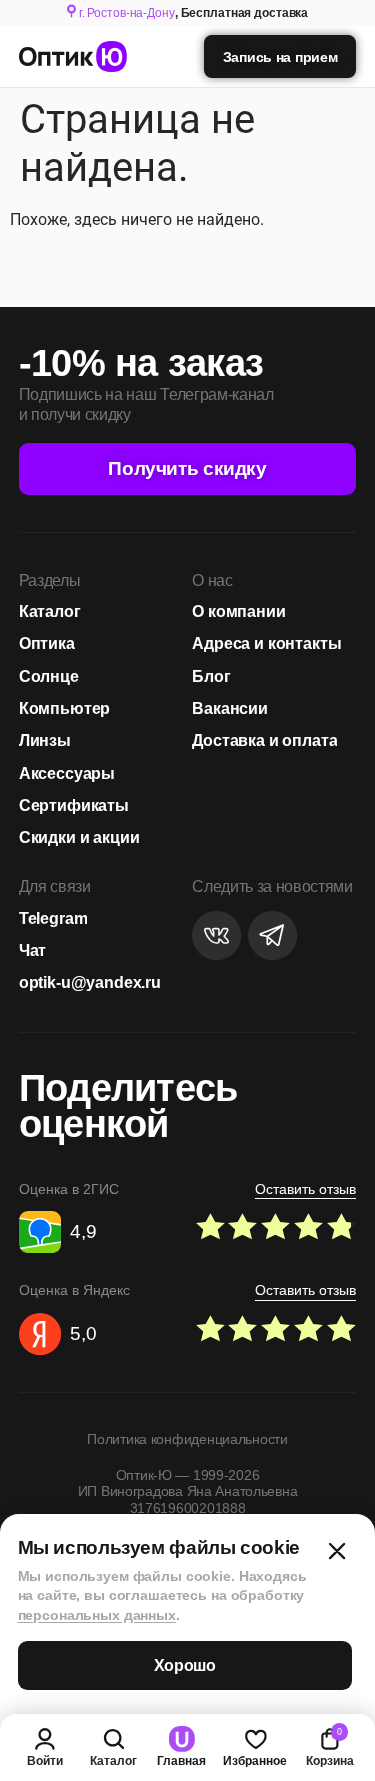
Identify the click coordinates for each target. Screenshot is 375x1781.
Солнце (49, 676)
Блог (211, 676)
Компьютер (65, 708)
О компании (238, 611)
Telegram (53, 918)
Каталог (50, 611)
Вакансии (230, 708)
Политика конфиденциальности (187, 1439)
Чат (33, 950)
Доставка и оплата (264, 740)
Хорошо (185, 1665)
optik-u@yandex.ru (90, 982)
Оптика (47, 643)
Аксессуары (67, 773)
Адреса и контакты (266, 643)
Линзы (45, 740)
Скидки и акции (79, 837)
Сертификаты (74, 805)
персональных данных (97, 1615)
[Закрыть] (337, 1551)
